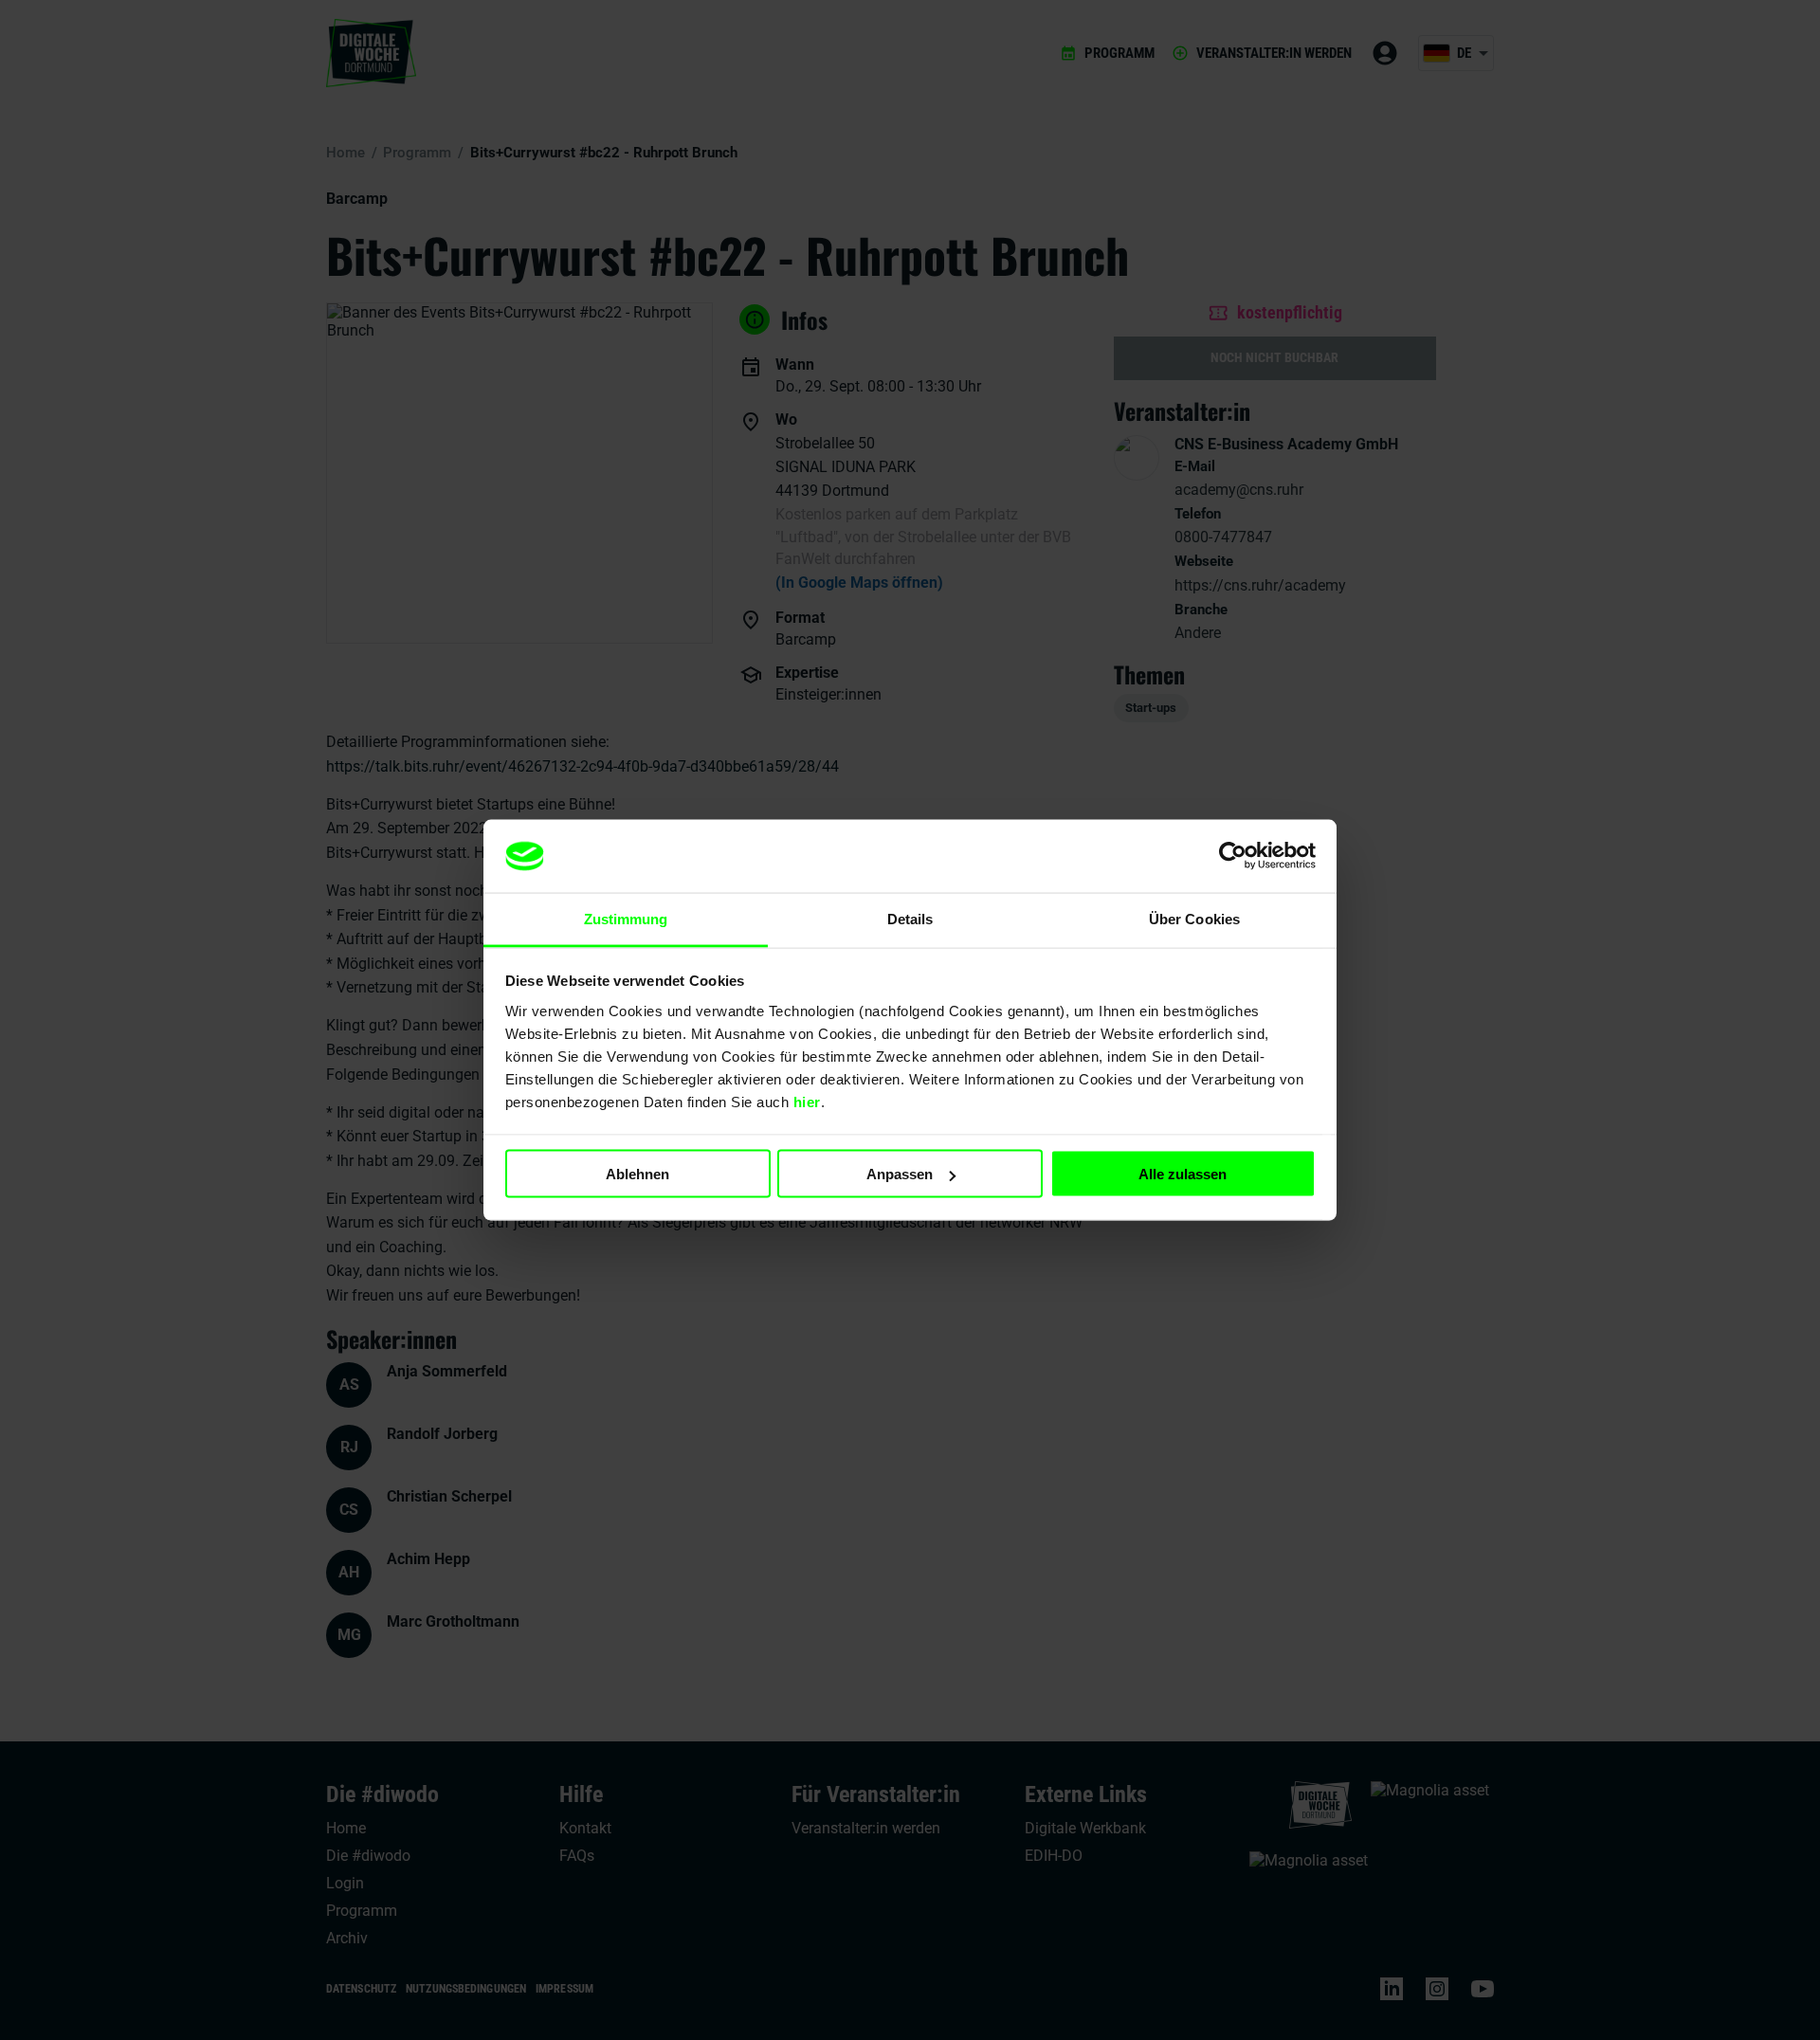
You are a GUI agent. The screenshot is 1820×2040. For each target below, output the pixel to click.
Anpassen (900, 1174)
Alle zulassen (1183, 1174)
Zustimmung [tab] (626, 918)
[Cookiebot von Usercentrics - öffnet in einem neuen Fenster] (1233, 856)
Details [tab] (910, 918)
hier (807, 1101)
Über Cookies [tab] (1194, 918)
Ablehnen (637, 1174)
